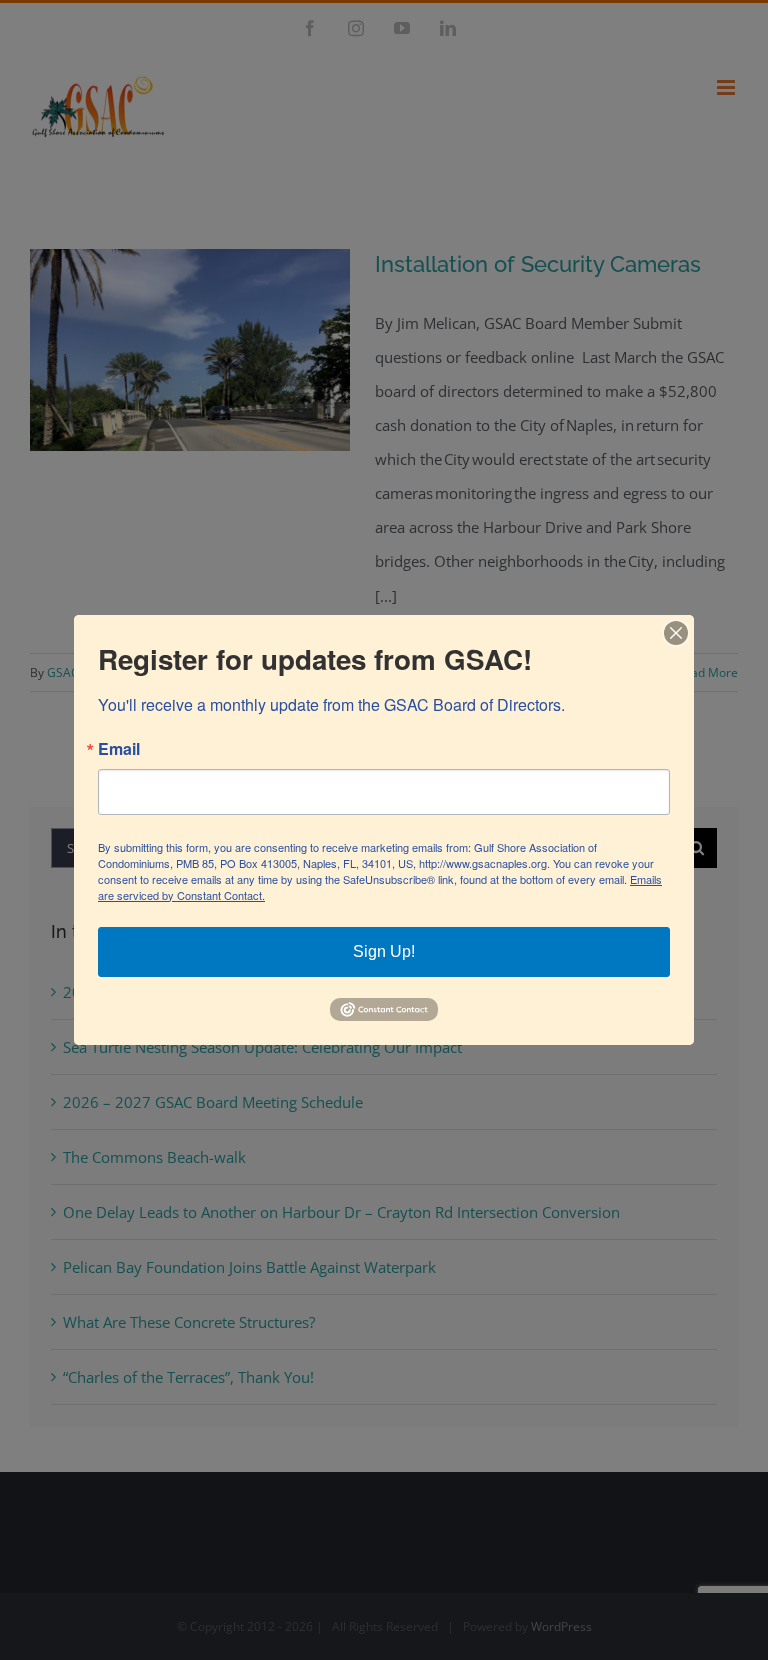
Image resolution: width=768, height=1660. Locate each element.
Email (119, 749)
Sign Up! (384, 951)
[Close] (676, 633)
